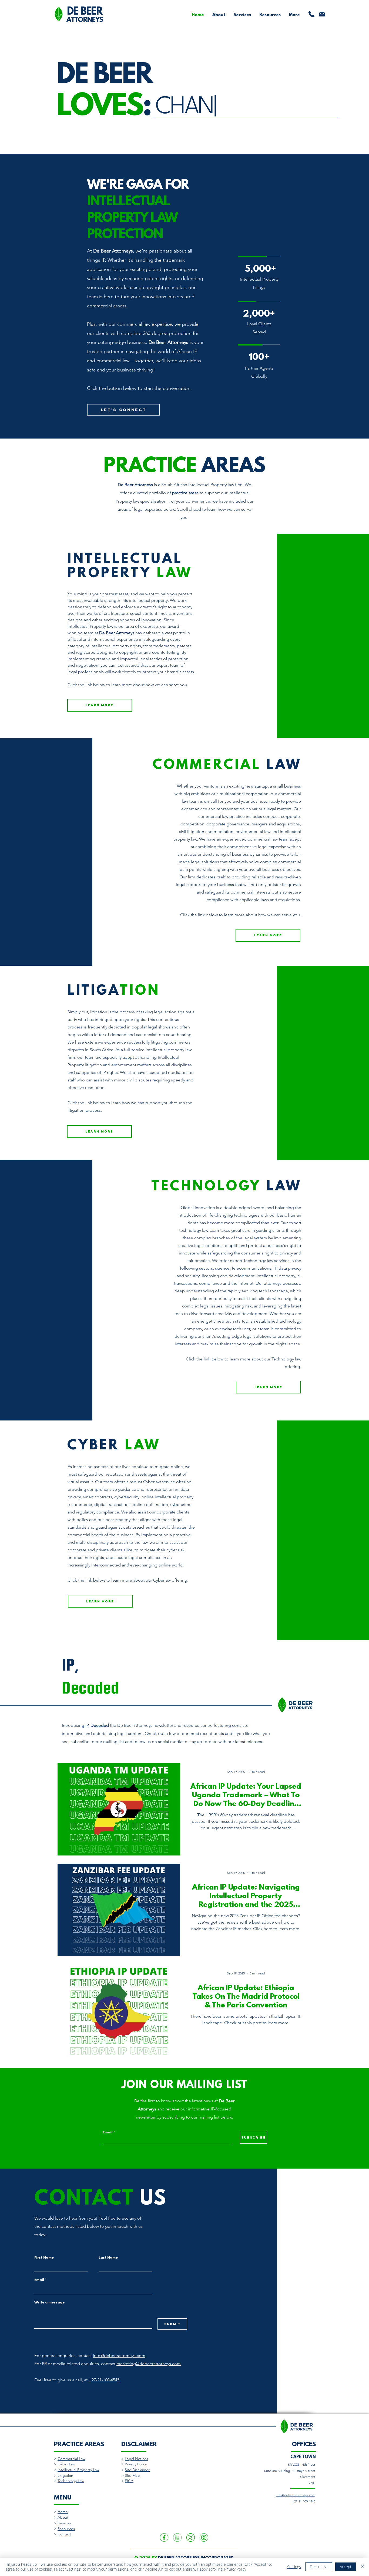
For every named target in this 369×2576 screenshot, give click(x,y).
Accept (346, 2567)
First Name (44, 2258)
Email (108, 2133)
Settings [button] (294, 2567)
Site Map (132, 2475)
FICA (129, 2481)
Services (64, 2523)
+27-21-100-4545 (104, 2380)
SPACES (294, 2464)
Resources (66, 2529)
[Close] (363, 2567)
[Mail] (322, 14)
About (63, 2517)
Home (63, 2512)
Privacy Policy (136, 2464)
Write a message (49, 2303)
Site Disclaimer (137, 2470)
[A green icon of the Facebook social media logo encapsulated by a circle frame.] (164, 2537)
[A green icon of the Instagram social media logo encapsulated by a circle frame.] (204, 2537)
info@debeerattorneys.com (119, 2356)
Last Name (108, 2258)
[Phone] (311, 14)
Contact (64, 2534)
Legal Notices (136, 2459)
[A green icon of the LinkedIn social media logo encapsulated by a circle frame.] (177, 2537)
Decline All (319, 2567)
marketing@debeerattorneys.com (149, 2364)
